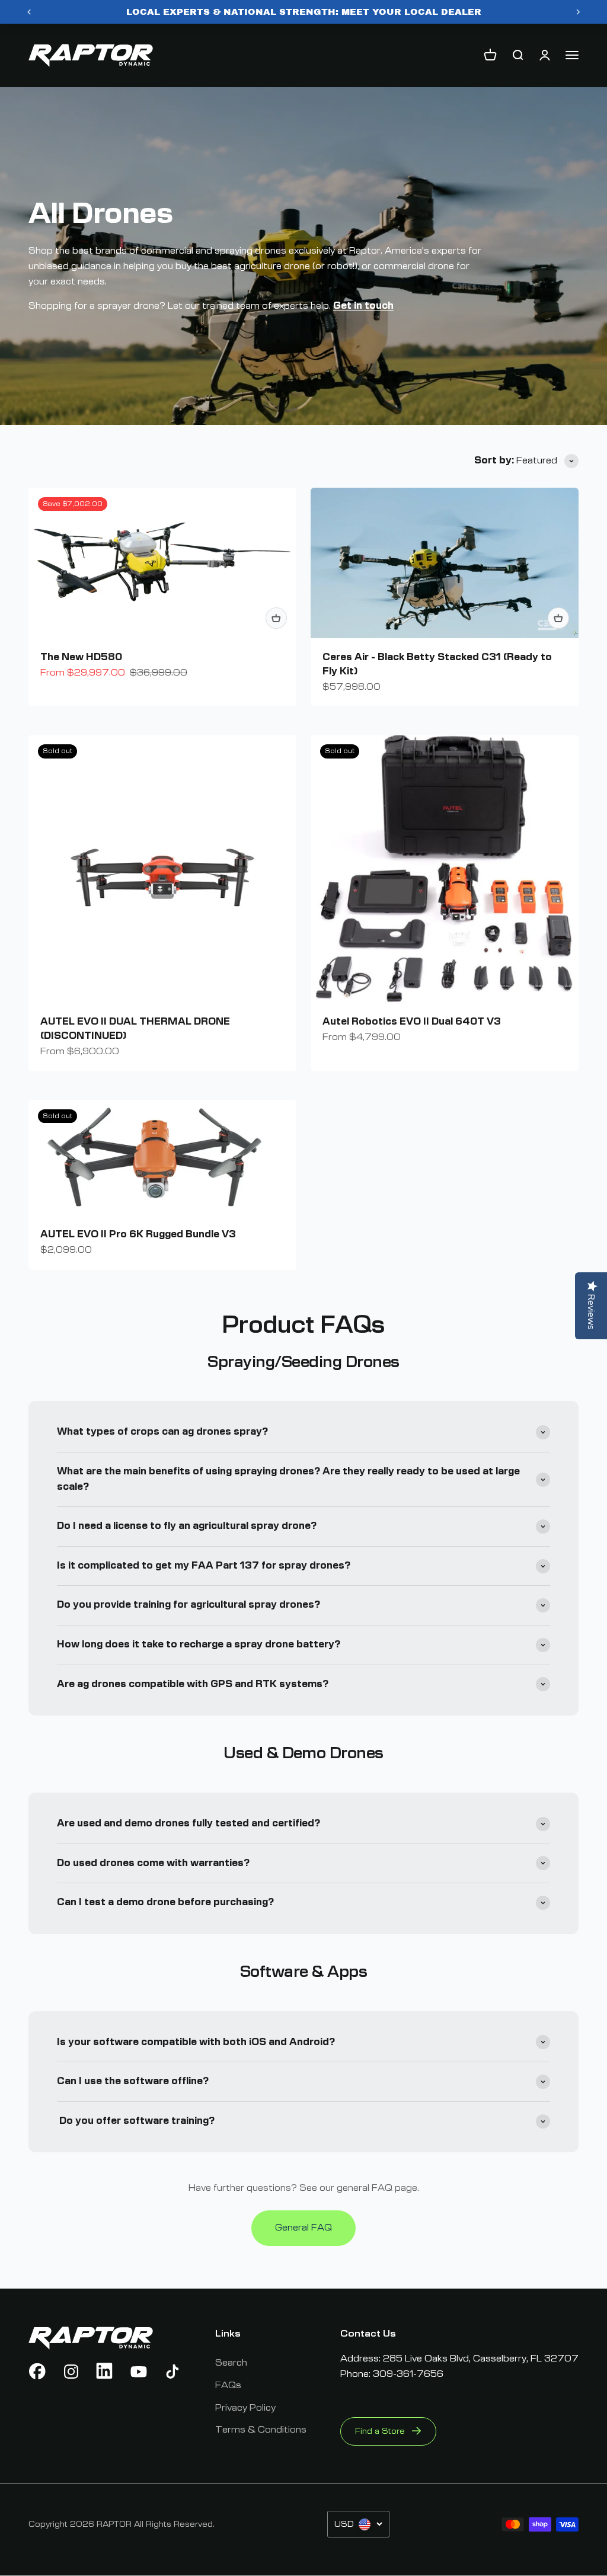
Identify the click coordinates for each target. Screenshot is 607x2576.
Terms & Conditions (261, 2430)
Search (231, 2363)
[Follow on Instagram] (71, 2372)
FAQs (228, 2385)
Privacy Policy (245, 2408)
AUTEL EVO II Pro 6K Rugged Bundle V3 (138, 1234)
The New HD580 (81, 657)
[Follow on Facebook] (37, 2372)
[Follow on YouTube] (139, 2372)
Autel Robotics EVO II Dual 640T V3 (412, 1022)
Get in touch (363, 306)
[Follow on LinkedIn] (105, 2372)
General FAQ (303, 2228)
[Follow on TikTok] (172, 2372)
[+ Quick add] (276, 618)
